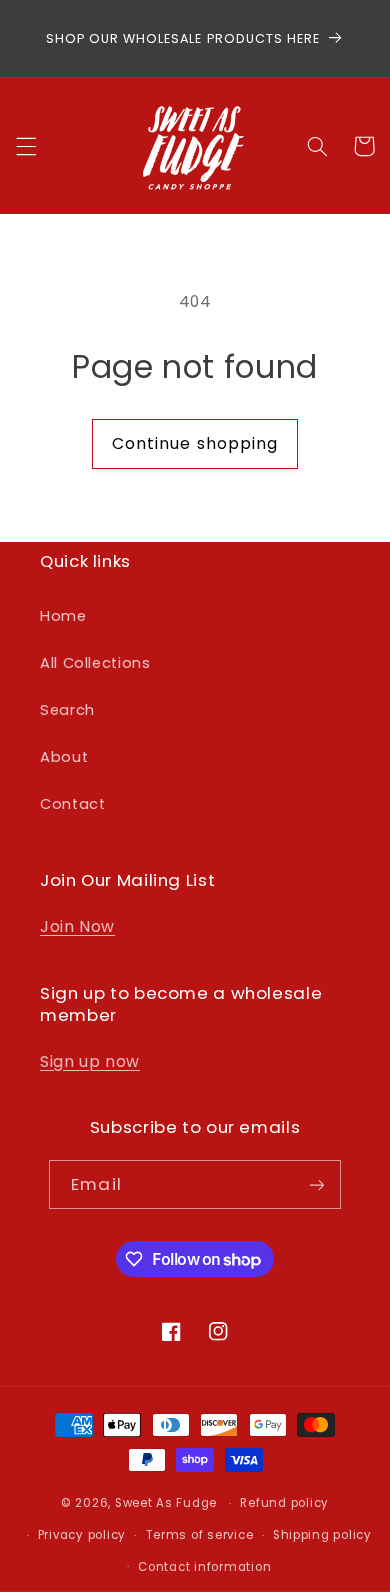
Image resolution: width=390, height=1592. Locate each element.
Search (67, 710)
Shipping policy (322, 1535)
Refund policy (284, 1503)
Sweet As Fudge (166, 1503)
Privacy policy (82, 1535)
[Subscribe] (316, 1184)
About (64, 757)
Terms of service (200, 1535)
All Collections (95, 663)
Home (63, 616)
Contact (72, 804)
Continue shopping (195, 443)
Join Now (77, 926)
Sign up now (90, 1061)
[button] (26, 146)
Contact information (204, 1567)
